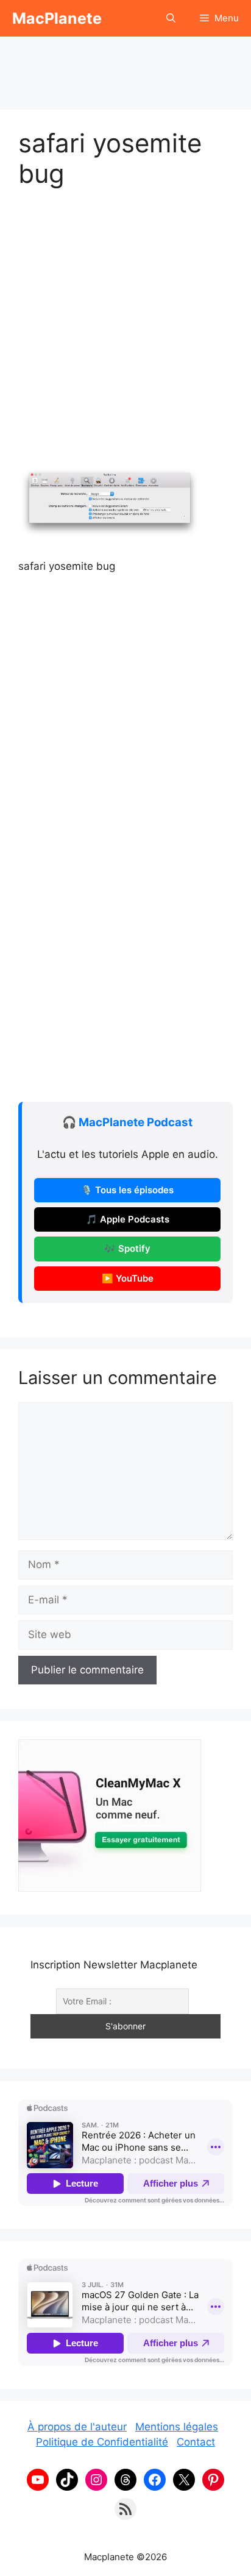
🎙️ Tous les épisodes (127, 1190)
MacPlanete (57, 18)
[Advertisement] (125, 67)
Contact (196, 2442)
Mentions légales (177, 2427)
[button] (171, 18)
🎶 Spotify (127, 1249)
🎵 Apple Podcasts (128, 1219)
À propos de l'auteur (77, 2427)
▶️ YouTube (128, 1279)
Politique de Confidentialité (102, 2442)
